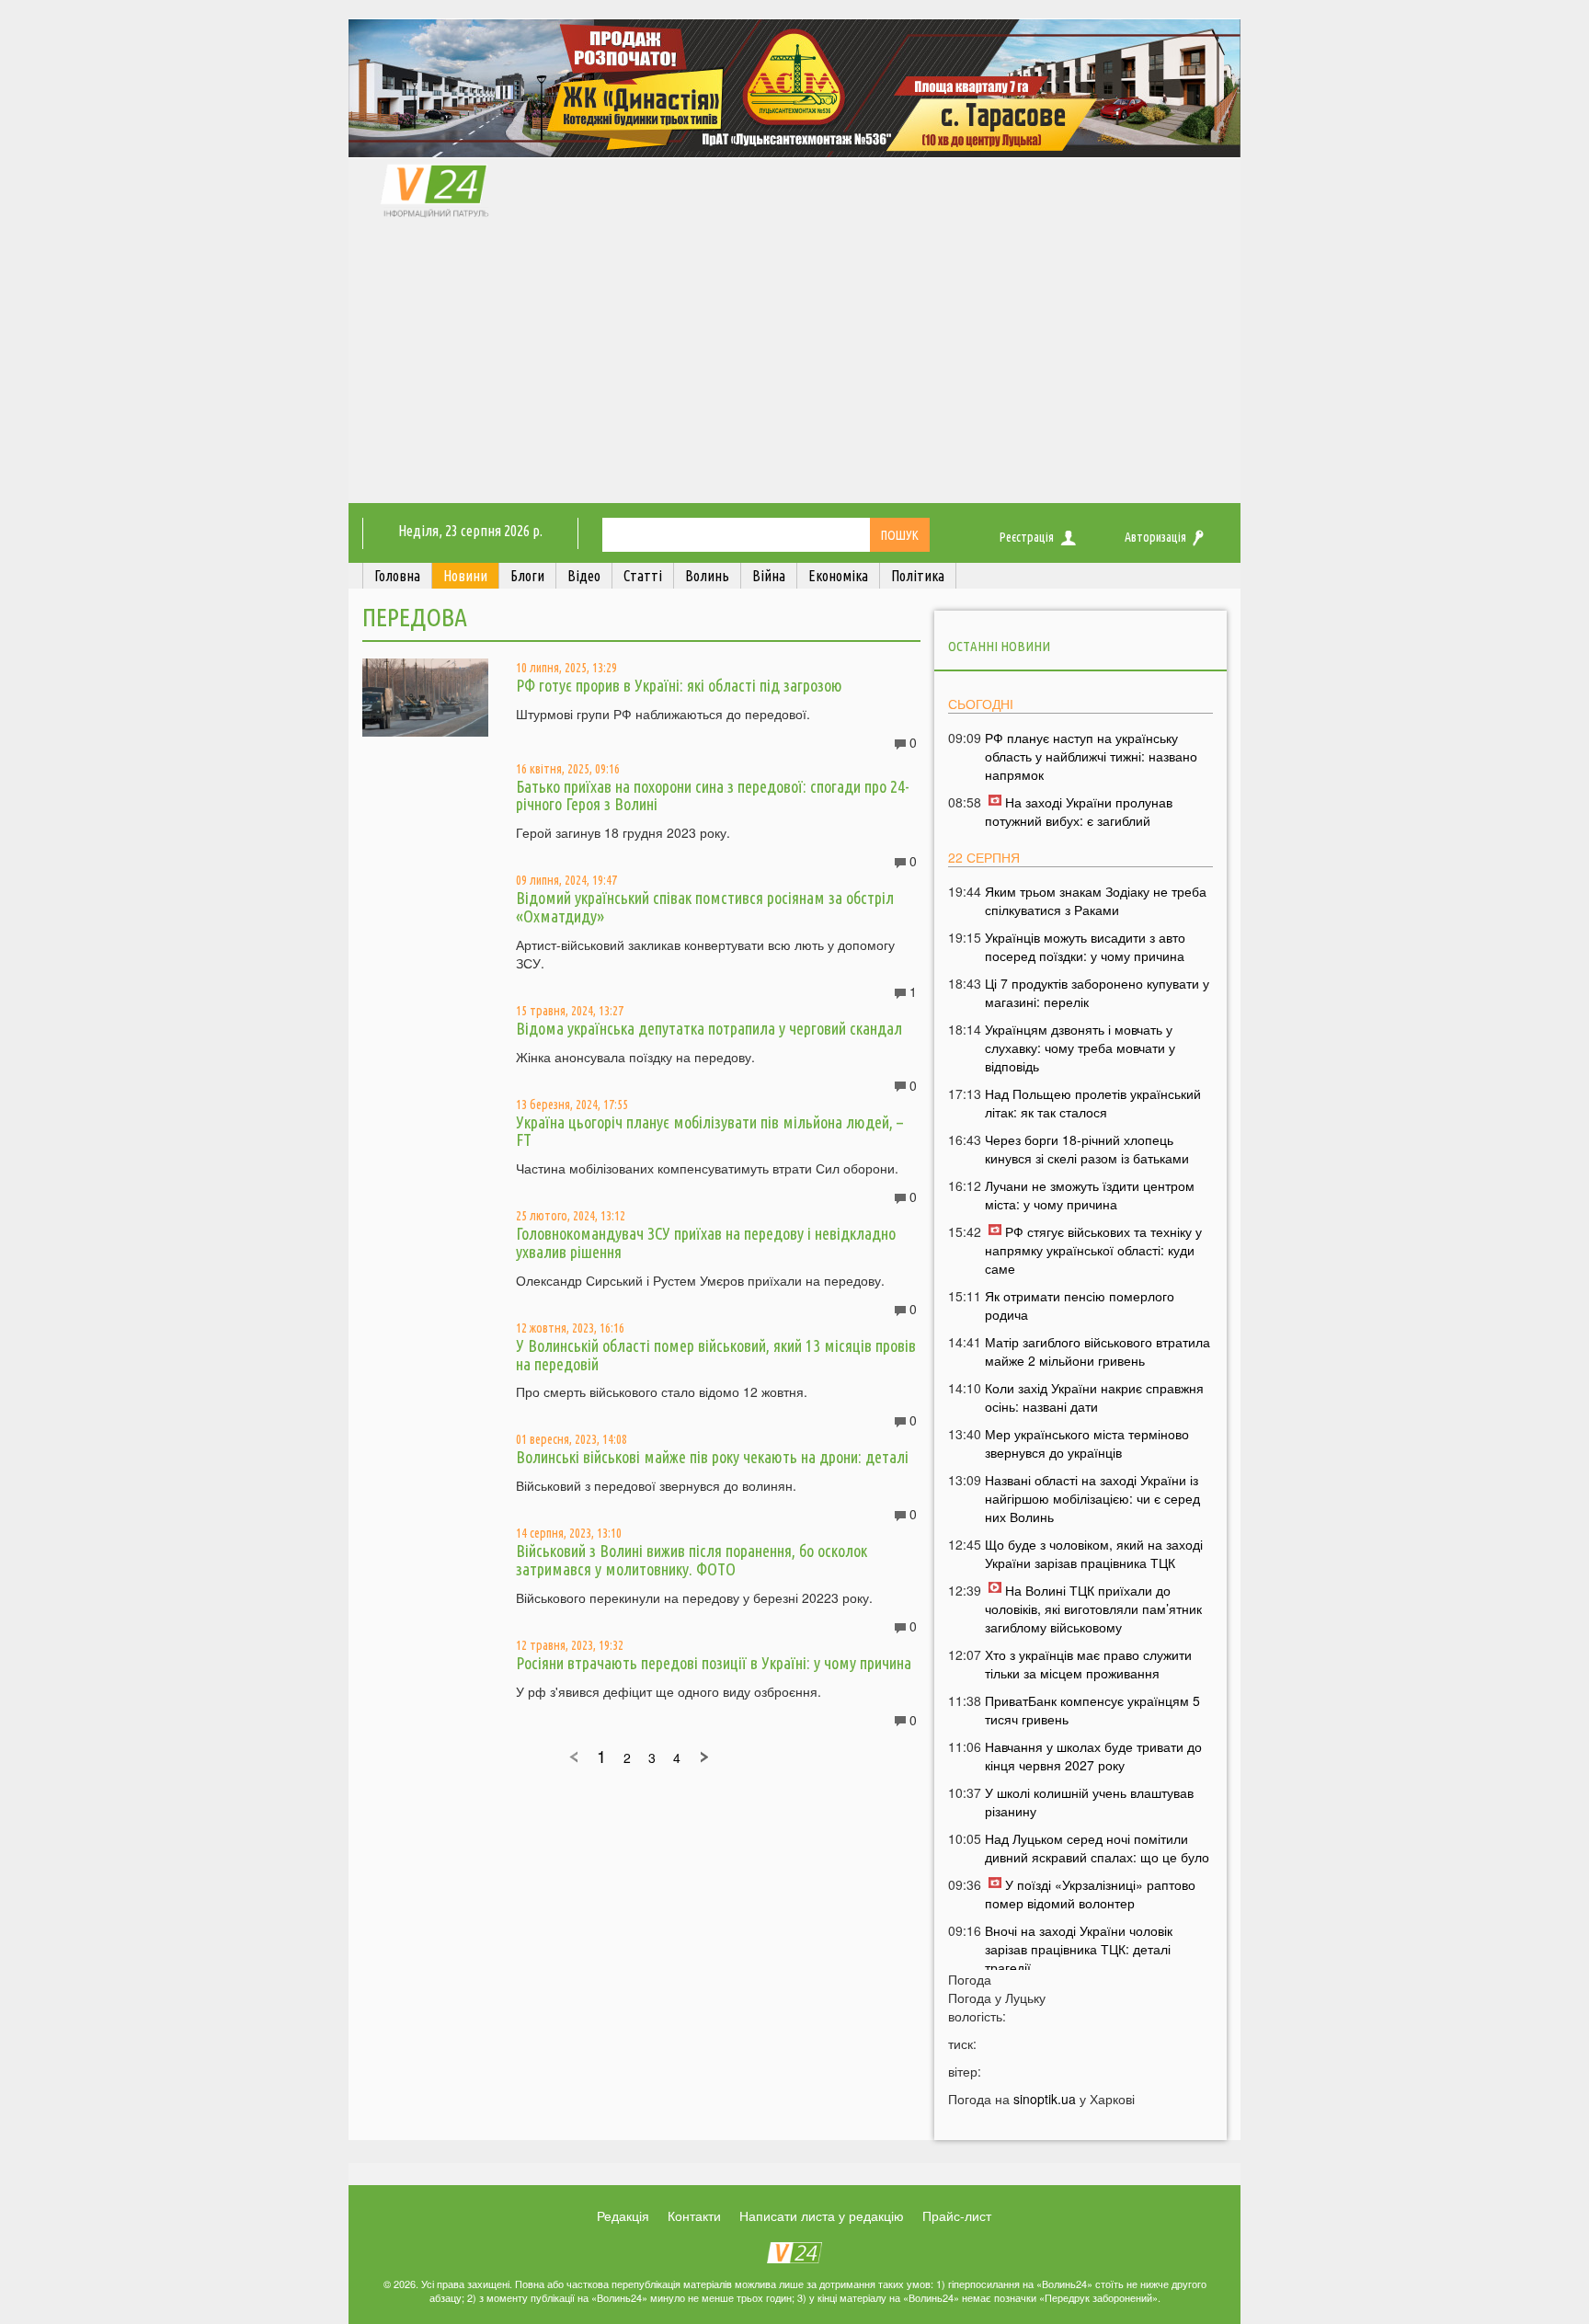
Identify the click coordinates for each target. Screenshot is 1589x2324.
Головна (397, 576)
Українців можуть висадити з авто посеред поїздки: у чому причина (1085, 946)
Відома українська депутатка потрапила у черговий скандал (709, 1028)
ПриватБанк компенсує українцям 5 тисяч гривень (1092, 1710)
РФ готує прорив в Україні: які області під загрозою (679, 685)
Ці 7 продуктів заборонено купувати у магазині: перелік (1097, 992)
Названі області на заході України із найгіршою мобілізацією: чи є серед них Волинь (1092, 1498)
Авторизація (1155, 537)
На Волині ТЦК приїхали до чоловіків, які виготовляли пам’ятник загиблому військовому (1093, 1608)
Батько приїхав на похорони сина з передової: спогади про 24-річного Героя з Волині (713, 796)
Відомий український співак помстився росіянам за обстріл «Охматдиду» (705, 907)
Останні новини (999, 646)
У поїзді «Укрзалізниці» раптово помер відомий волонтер (1090, 1894)
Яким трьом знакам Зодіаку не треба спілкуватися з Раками (1096, 900)
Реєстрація (1027, 537)
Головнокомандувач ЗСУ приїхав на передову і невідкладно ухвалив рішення (706, 1242)
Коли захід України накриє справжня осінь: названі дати (1094, 1397)
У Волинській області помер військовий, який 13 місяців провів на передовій (716, 1355)
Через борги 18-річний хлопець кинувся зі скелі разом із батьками (1087, 1149)
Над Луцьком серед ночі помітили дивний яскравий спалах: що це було (1097, 1848)
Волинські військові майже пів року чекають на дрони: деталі (712, 1457)
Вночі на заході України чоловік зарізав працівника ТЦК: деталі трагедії (1079, 1949)
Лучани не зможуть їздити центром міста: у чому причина (1090, 1195)
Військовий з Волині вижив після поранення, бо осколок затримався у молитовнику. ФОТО (692, 1560)
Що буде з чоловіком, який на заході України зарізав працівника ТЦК (1094, 1553)
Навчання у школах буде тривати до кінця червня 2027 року (1093, 1756)
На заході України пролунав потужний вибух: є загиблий (1079, 811)
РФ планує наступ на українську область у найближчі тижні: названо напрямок (1091, 756)
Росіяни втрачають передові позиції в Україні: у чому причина (714, 1663)
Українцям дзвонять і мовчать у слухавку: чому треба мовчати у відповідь (1080, 1048)
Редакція (623, 2215)
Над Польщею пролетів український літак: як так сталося (1093, 1103)
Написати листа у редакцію (822, 2215)
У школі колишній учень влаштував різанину (1089, 1802)
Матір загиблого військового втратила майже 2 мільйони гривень (1097, 1351)
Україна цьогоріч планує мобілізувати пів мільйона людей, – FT (709, 1131)
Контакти (694, 2215)
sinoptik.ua (1045, 2099)
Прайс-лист (957, 2215)
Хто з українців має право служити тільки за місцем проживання (1088, 1664)
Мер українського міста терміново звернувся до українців (1087, 1443)
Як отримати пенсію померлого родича (1080, 1305)
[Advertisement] (794, 365)
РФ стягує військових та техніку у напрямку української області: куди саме (1093, 1250)
